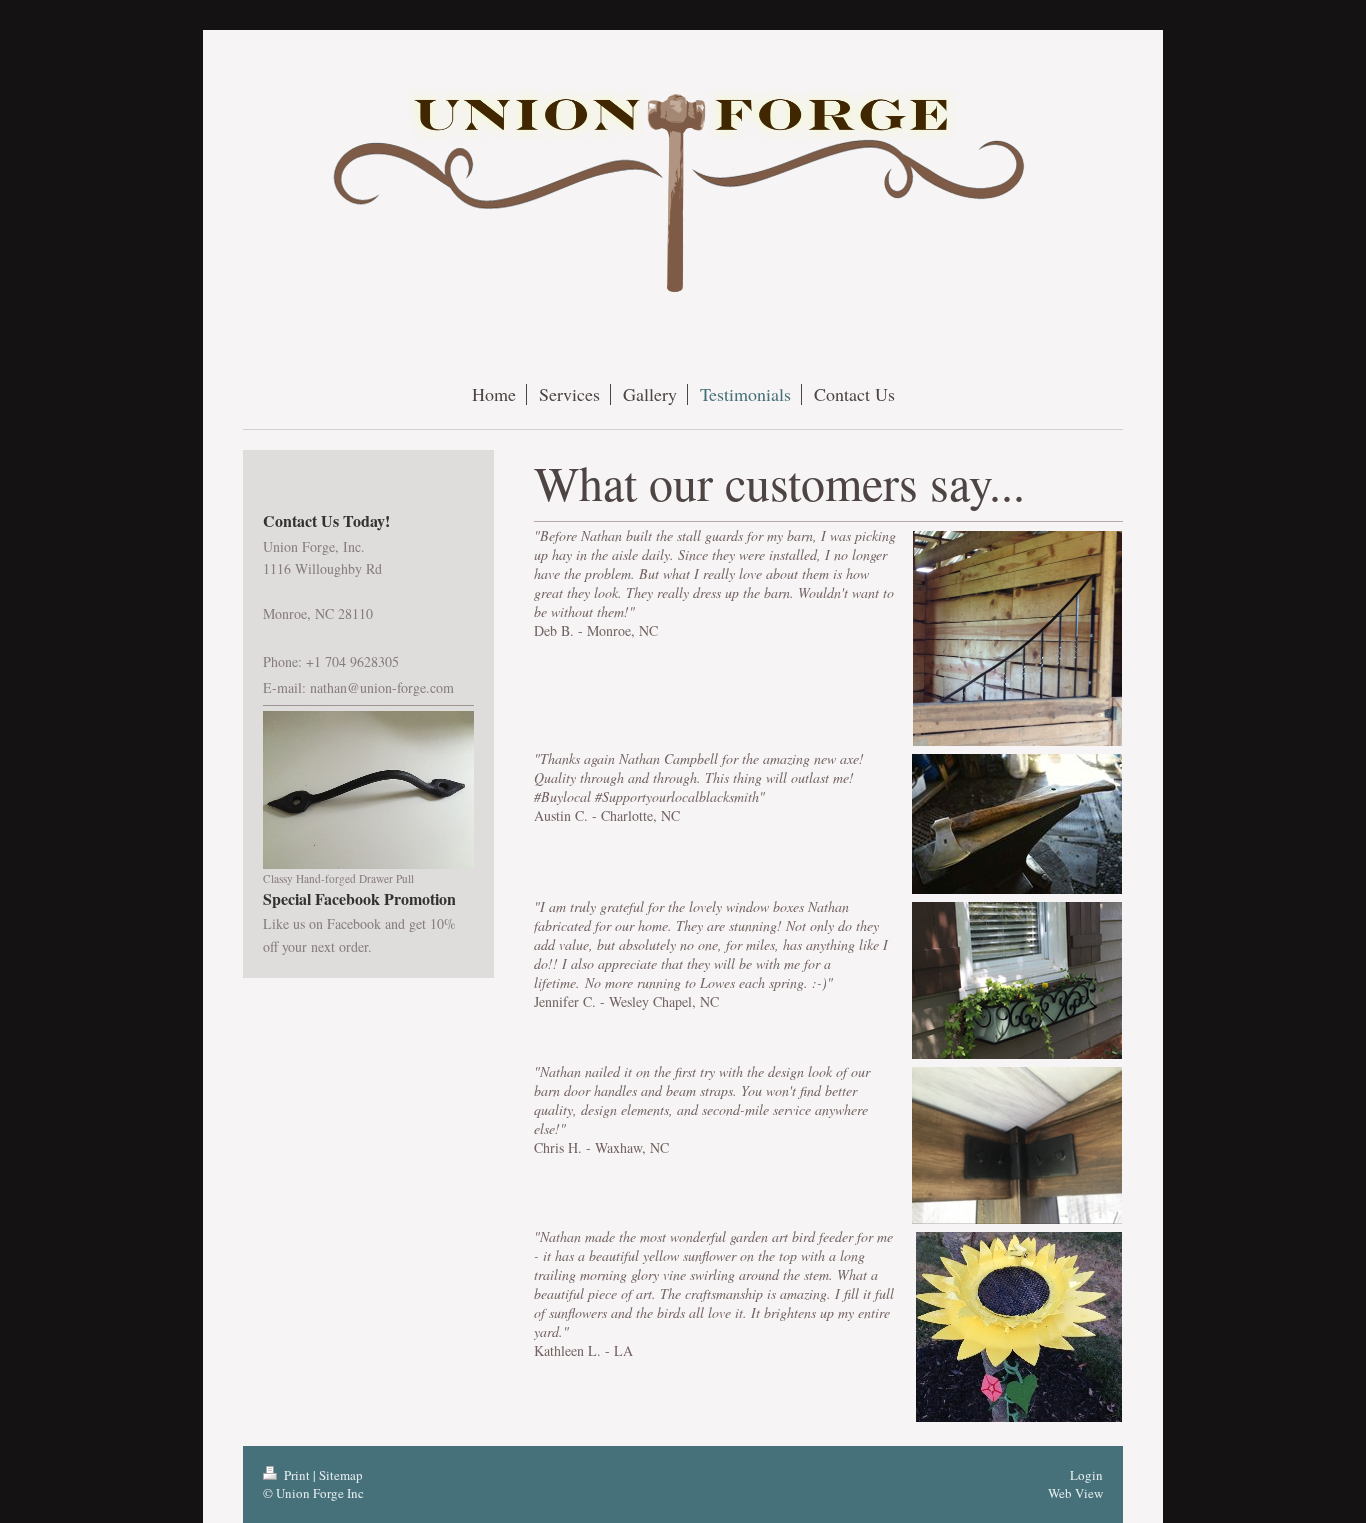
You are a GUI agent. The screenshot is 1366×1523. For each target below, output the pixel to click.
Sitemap (341, 1475)
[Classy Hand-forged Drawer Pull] (368, 790)
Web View (1075, 1493)
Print (297, 1475)
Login (1086, 1475)
